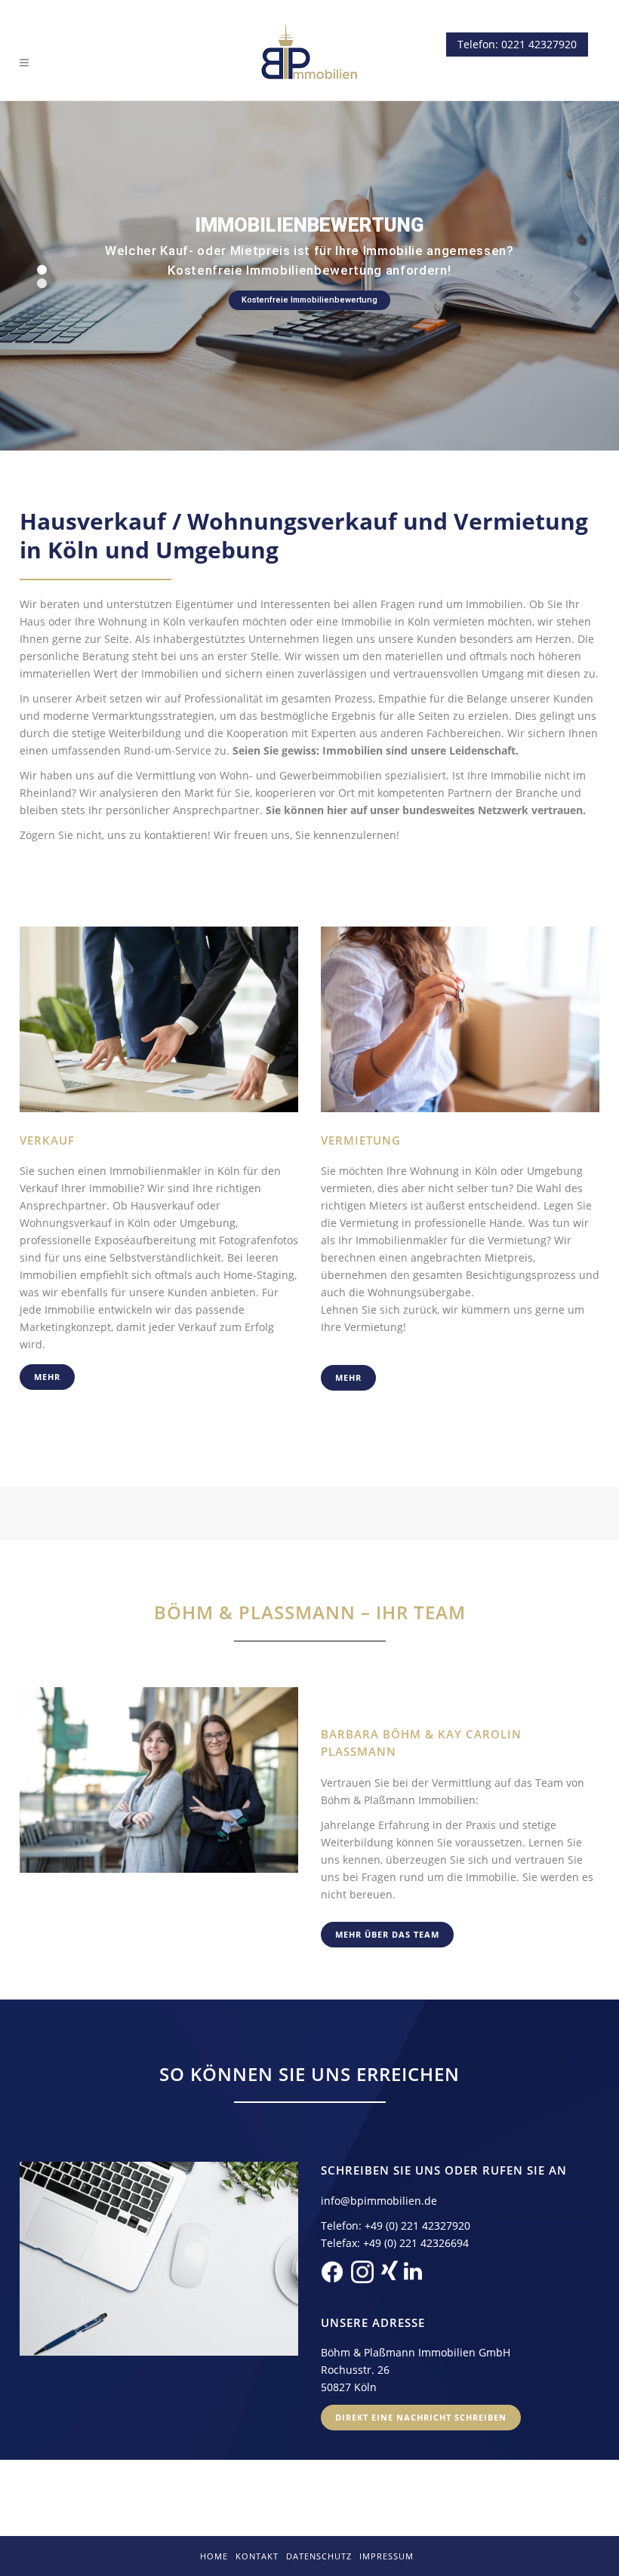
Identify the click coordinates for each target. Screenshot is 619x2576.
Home (214, 2556)
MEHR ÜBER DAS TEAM (387, 1934)
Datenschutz (319, 2556)
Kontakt (257, 2556)
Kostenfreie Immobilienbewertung (309, 300)
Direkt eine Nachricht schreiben (421, 2417)
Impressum (386, 2556)
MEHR (47, 1377)
